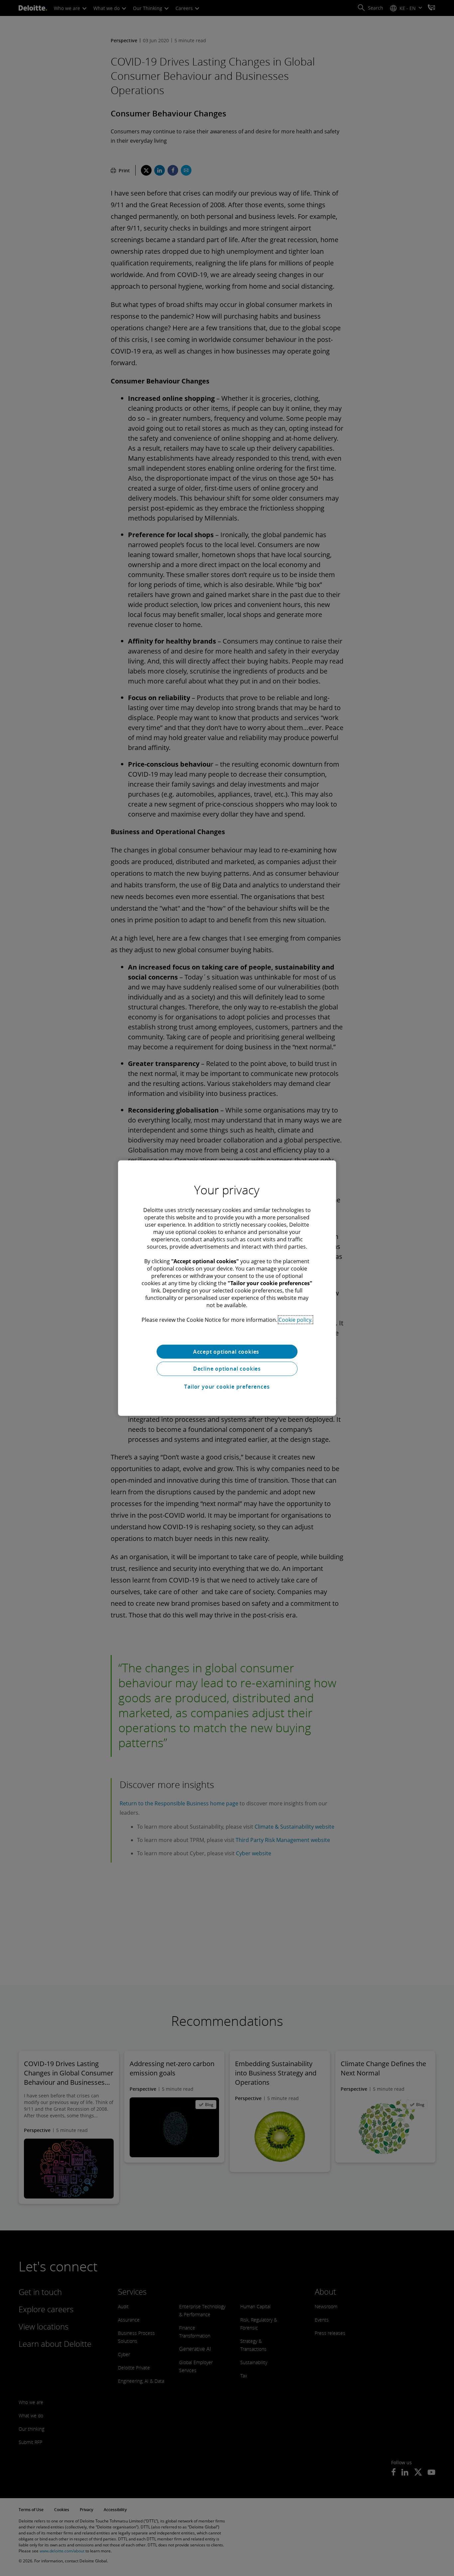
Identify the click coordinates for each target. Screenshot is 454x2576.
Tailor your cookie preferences (227, 1387)
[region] (227, 1288)
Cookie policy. (295, 1319)
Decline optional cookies (227, 1369)
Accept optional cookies (227, 1351)
